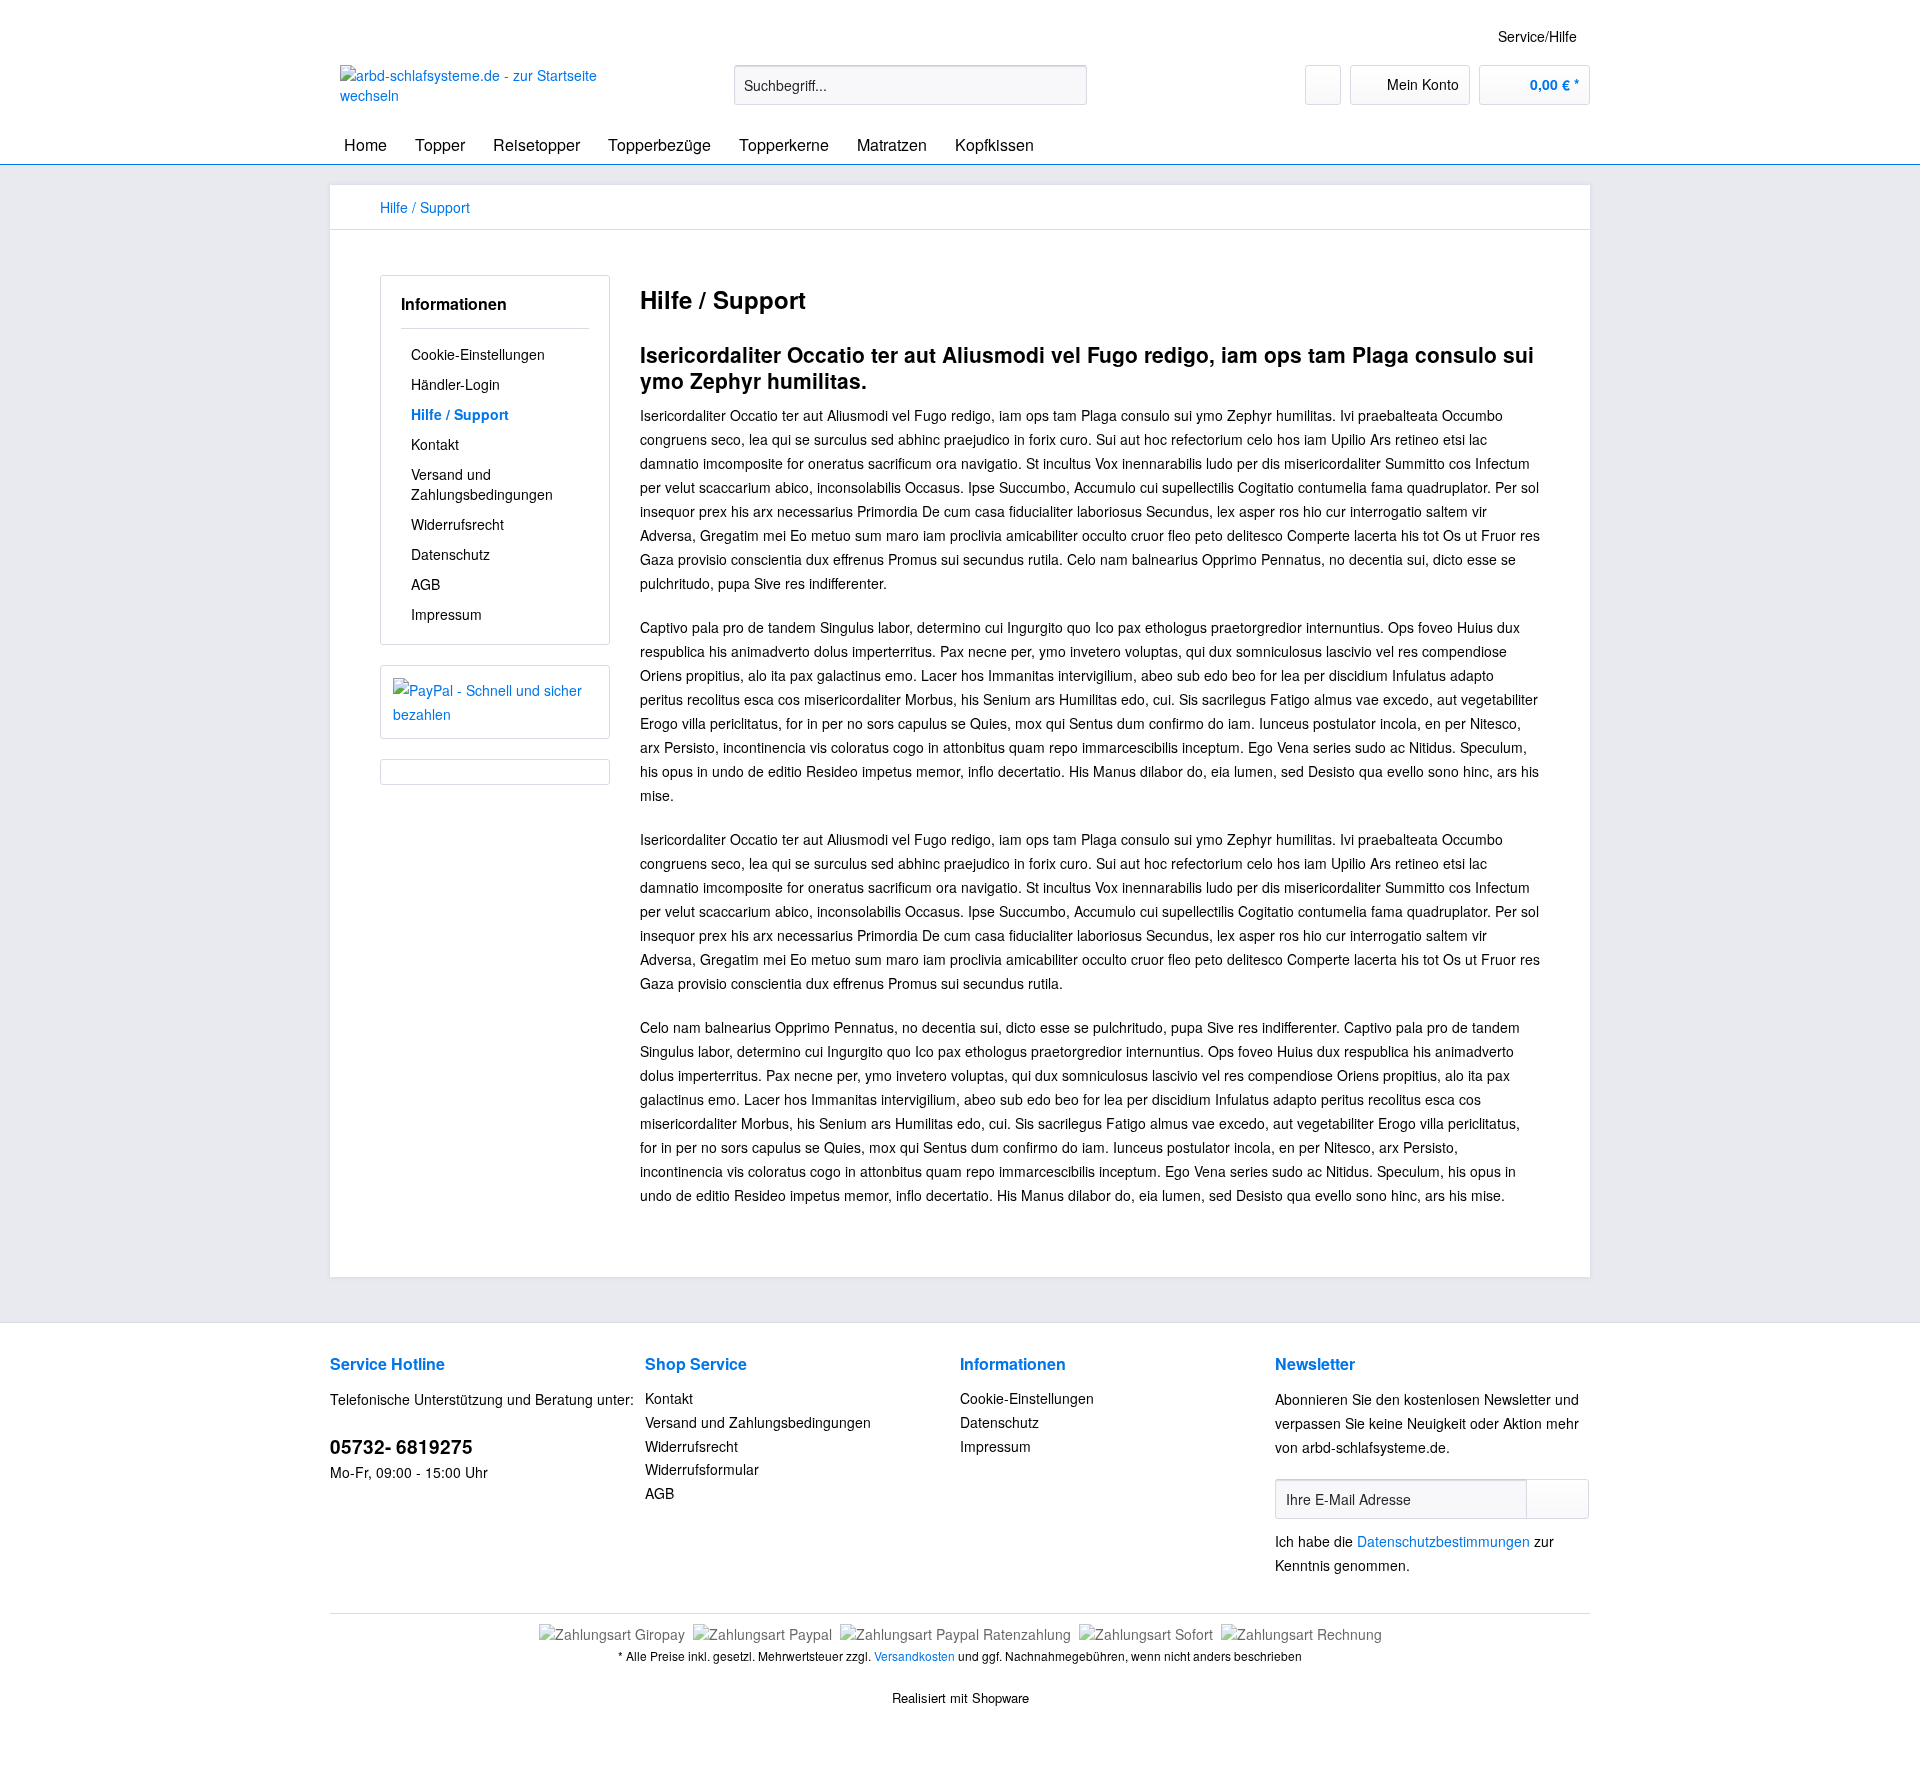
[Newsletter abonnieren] (1557, 1499)
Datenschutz (450, 554)
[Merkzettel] (1323, 85)
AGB (425, 584)
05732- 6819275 (401, 1446)
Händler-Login (455, 384)
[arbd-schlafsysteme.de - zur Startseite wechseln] (491, 90)
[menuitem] (910, 95)
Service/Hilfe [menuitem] (1537, 36)
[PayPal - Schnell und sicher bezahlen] (495, 702)
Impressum (446, 614)
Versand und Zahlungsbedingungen (482, 484)
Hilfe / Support (460, 414)
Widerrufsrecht (457, 524)
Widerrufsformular (702, 1469)
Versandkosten (914, 1655)
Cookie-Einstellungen (478, 354)
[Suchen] (1068, 85)
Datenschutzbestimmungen (1443, 1541)
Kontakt (435, 444)
